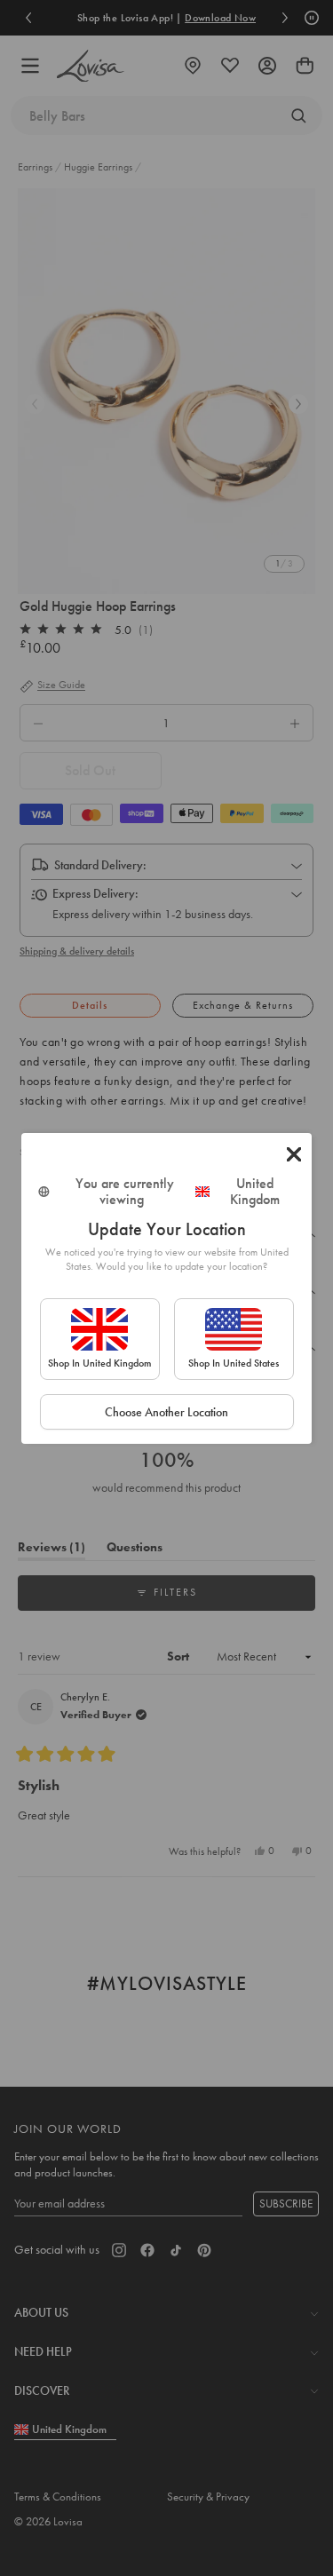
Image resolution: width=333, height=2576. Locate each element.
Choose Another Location (166, 1412)
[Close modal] (294, 1154)
